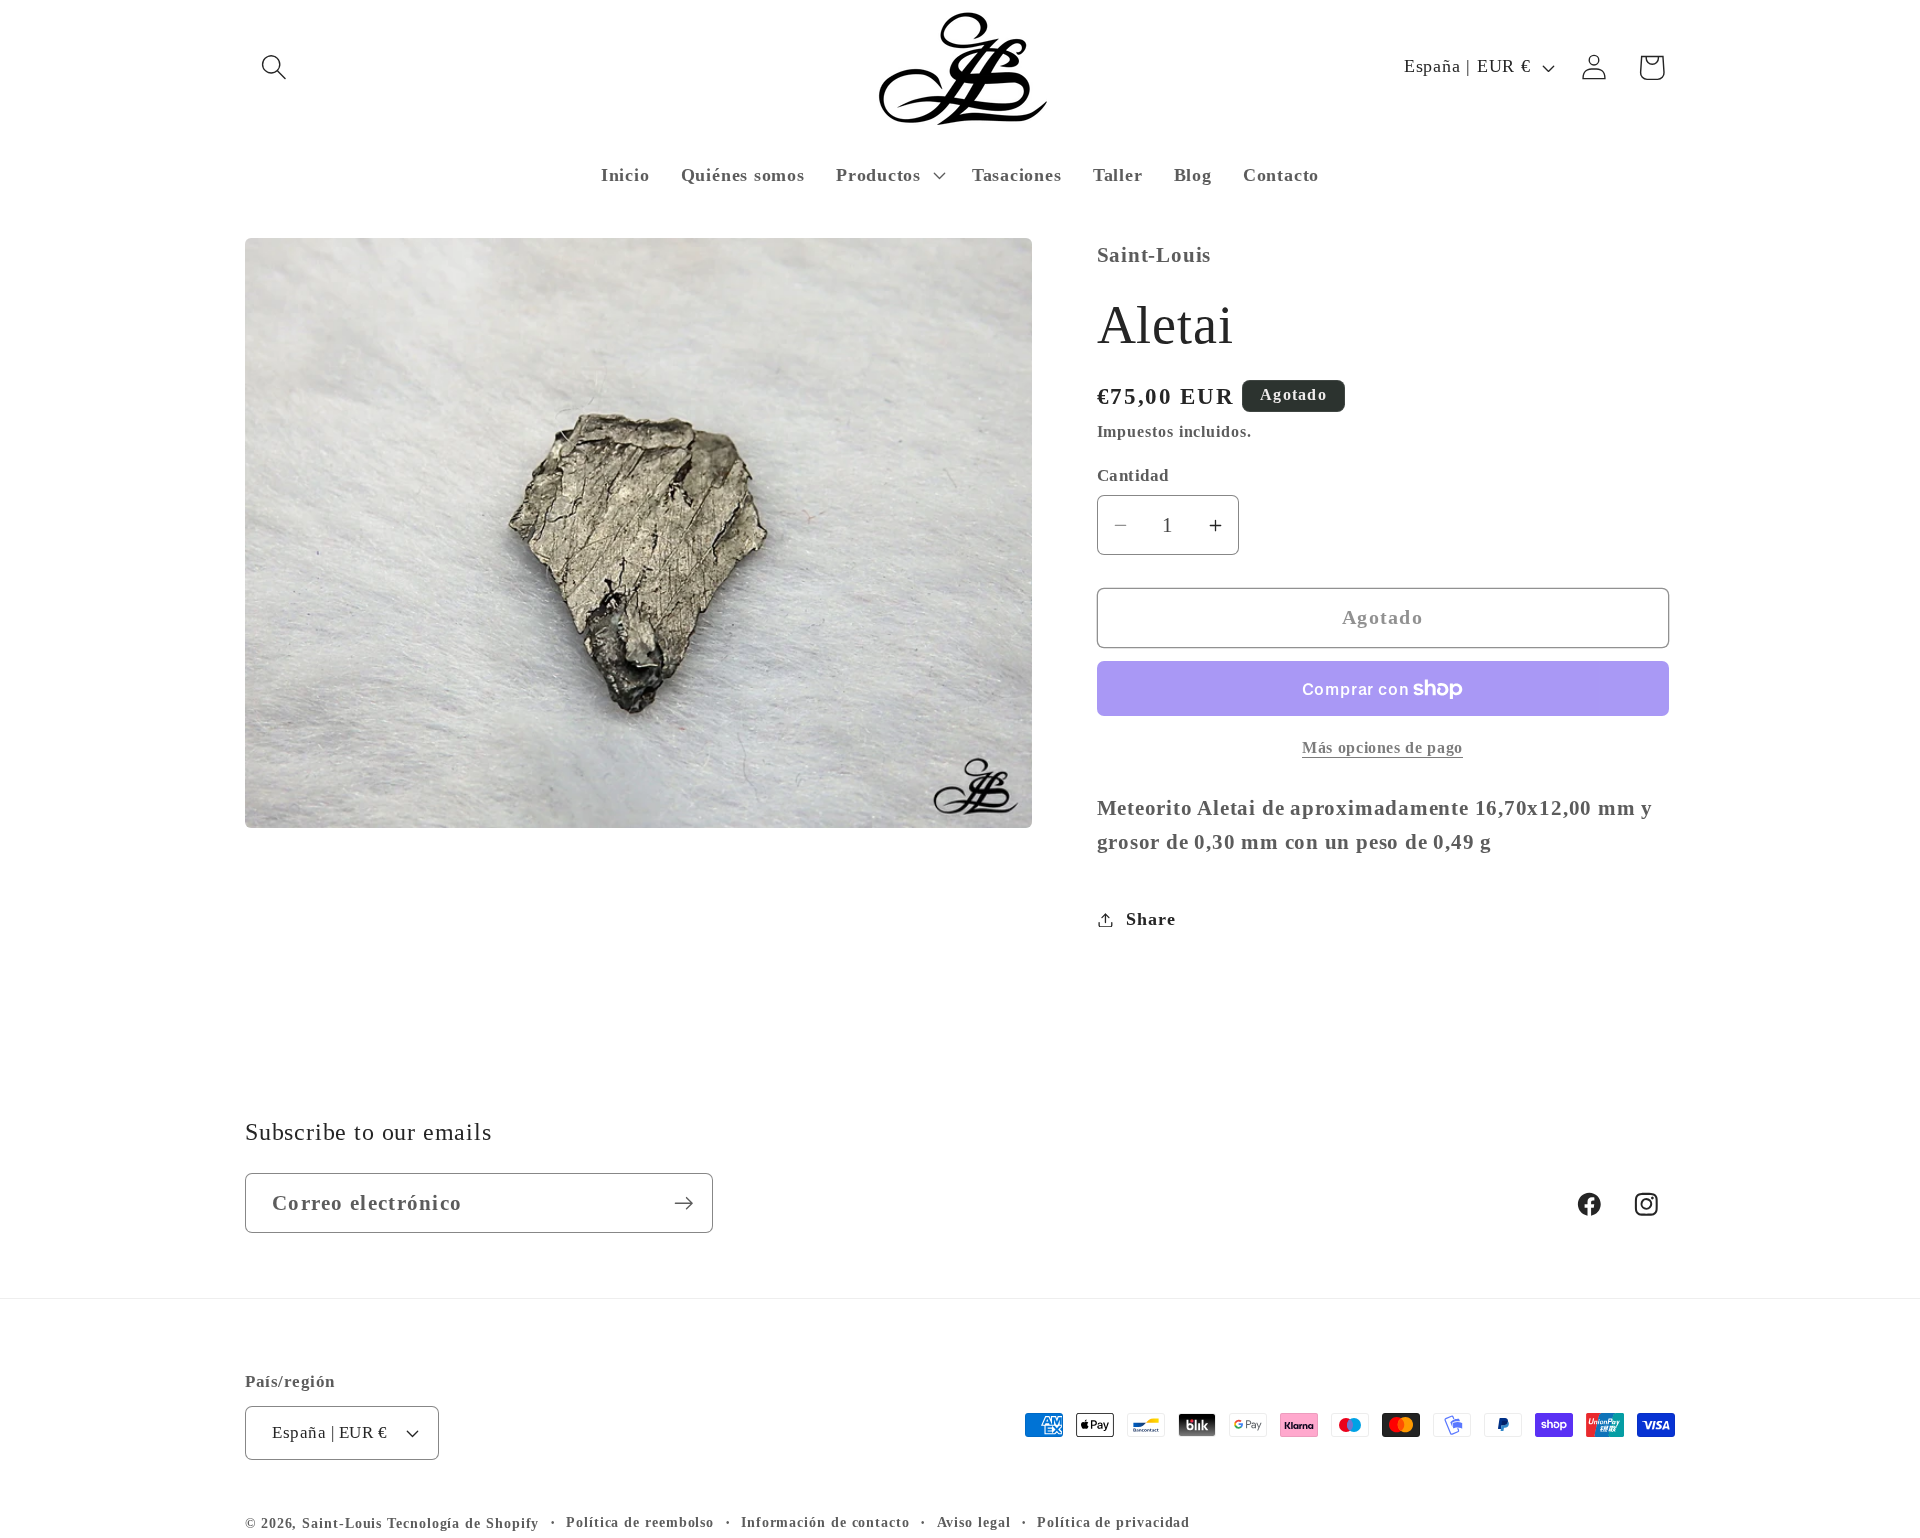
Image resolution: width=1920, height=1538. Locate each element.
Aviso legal (974, 1522)
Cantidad (1133, 475)
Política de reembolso (640, 1522)
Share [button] (1150, 919)
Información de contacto (825, 1522)
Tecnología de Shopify (463, 1523)
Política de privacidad (1113, 1522)
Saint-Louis (342, 1523)
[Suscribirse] (683, 1203)
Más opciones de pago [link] (1382, 747)
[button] (273, 67)
